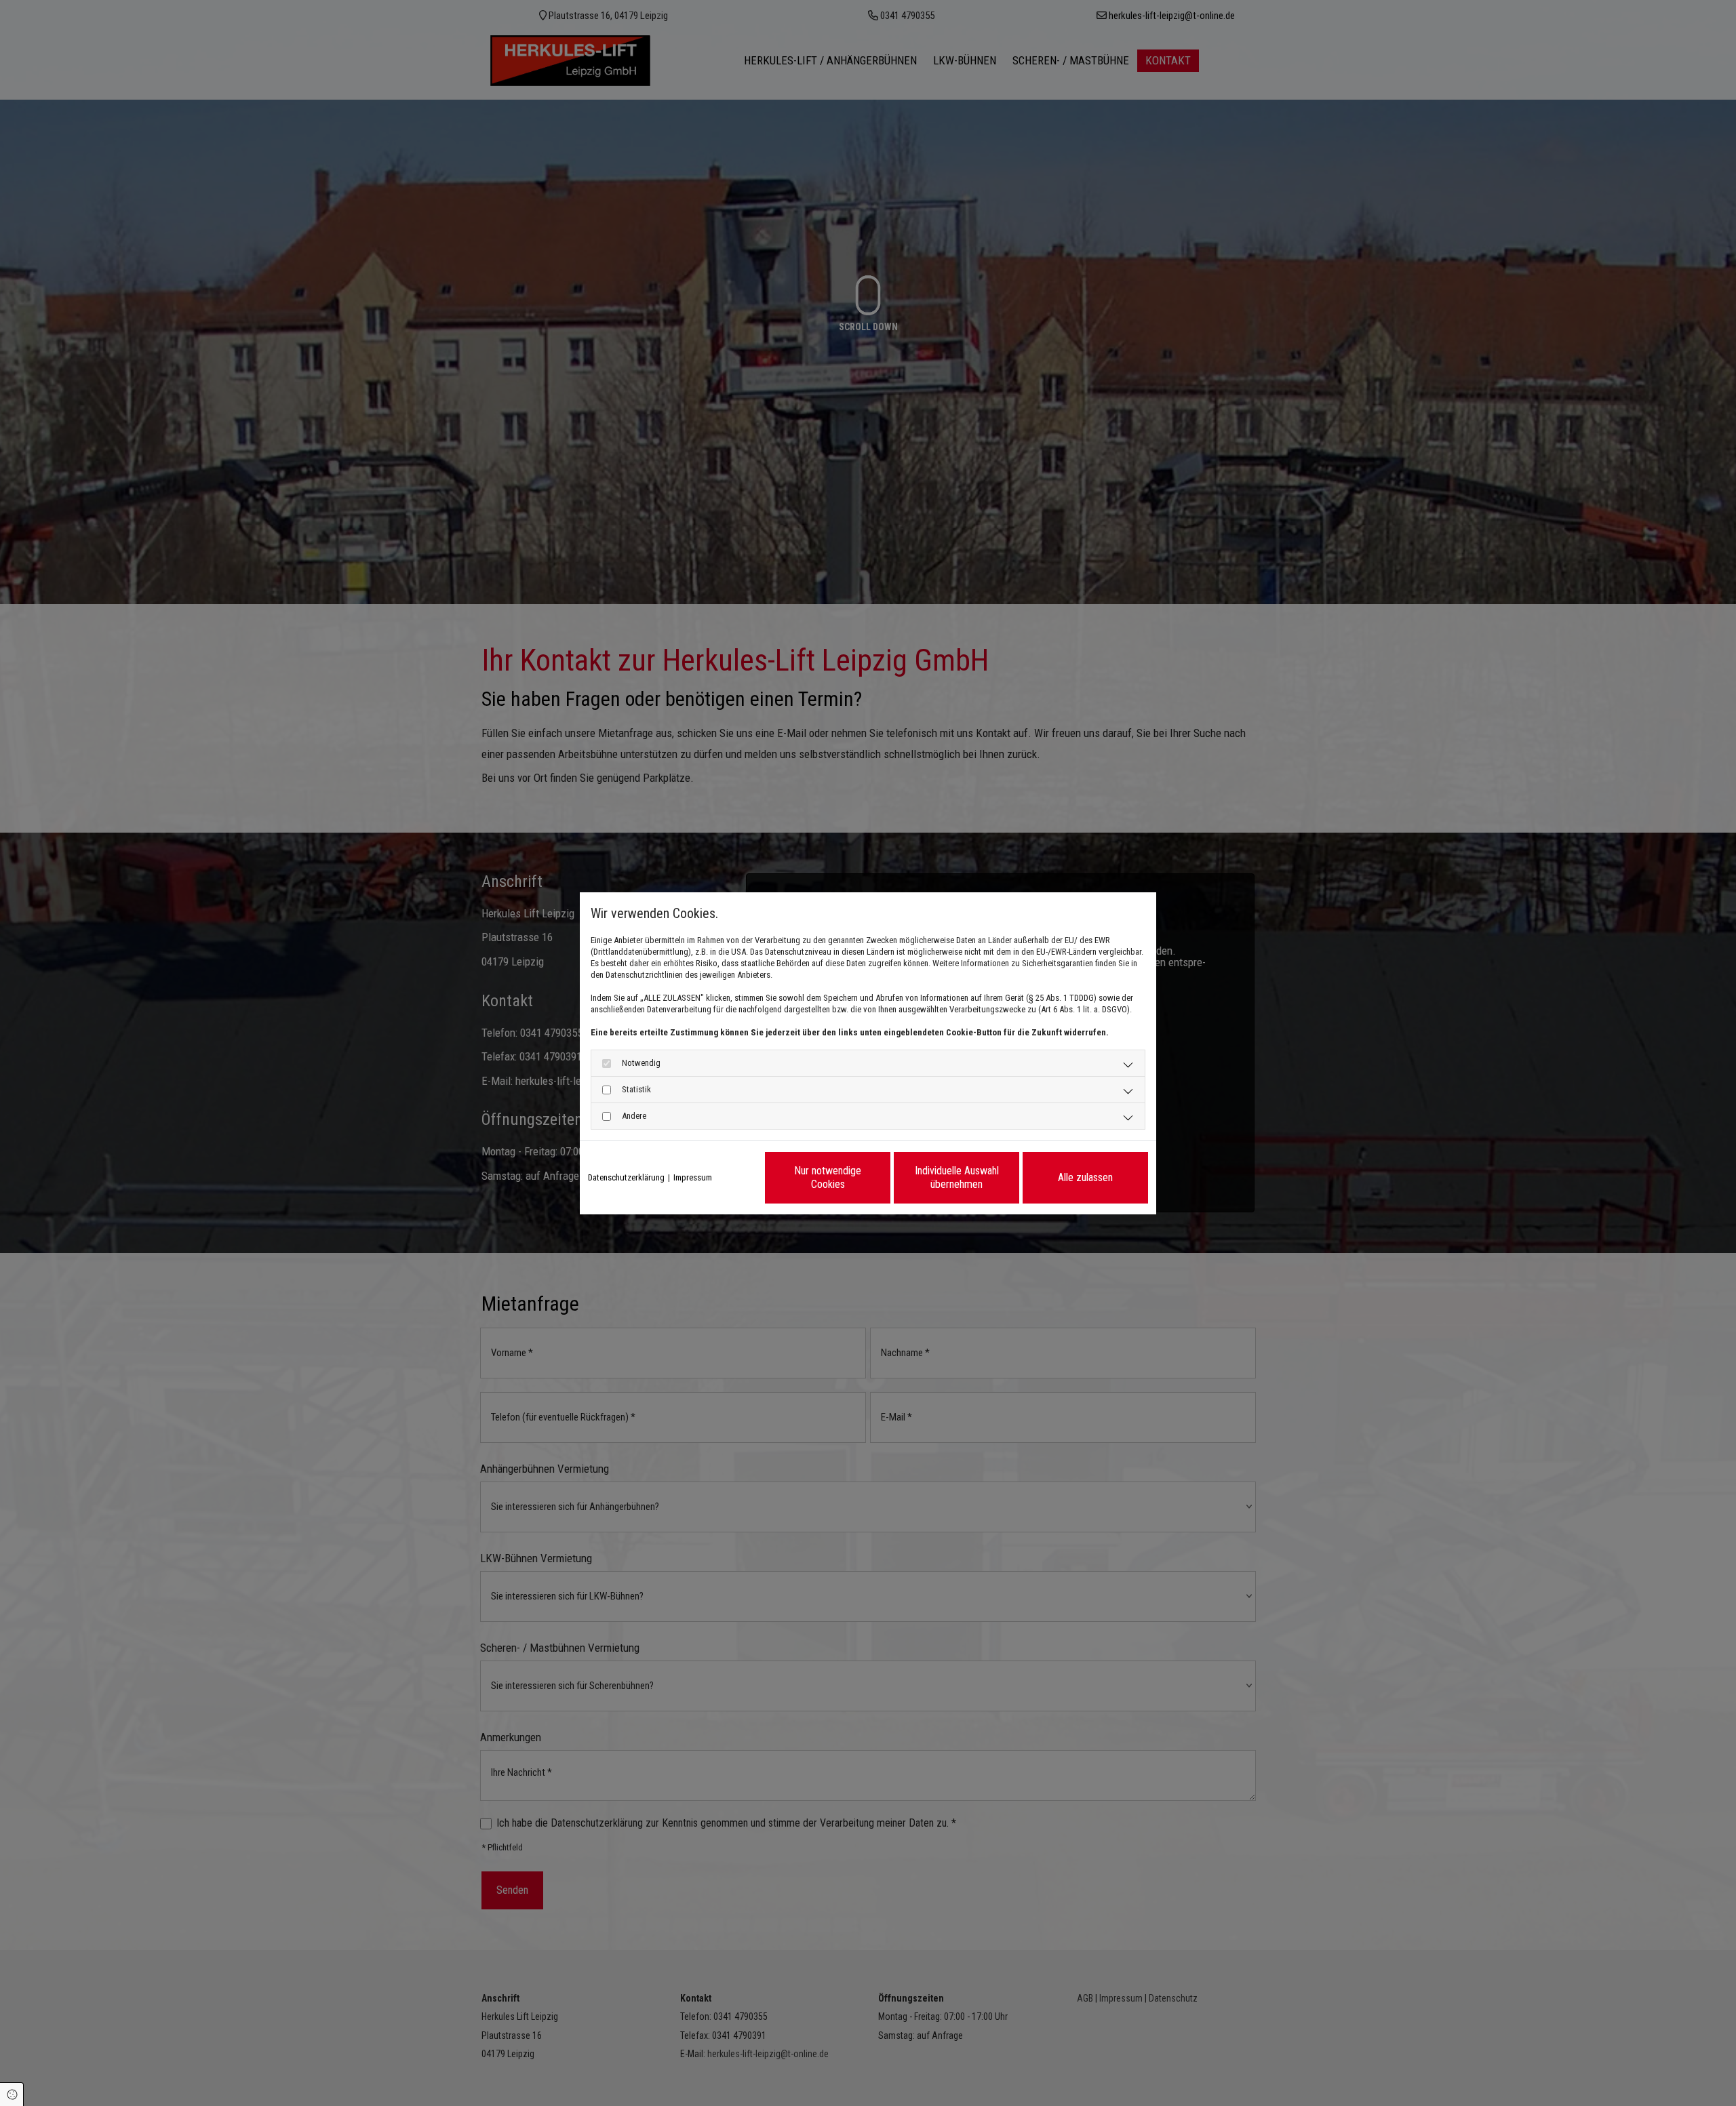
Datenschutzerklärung (626, 1177)
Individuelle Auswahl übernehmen (957, 1177)
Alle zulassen (1085, 1177)
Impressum (693, 1177)
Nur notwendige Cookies (828, 1177)
